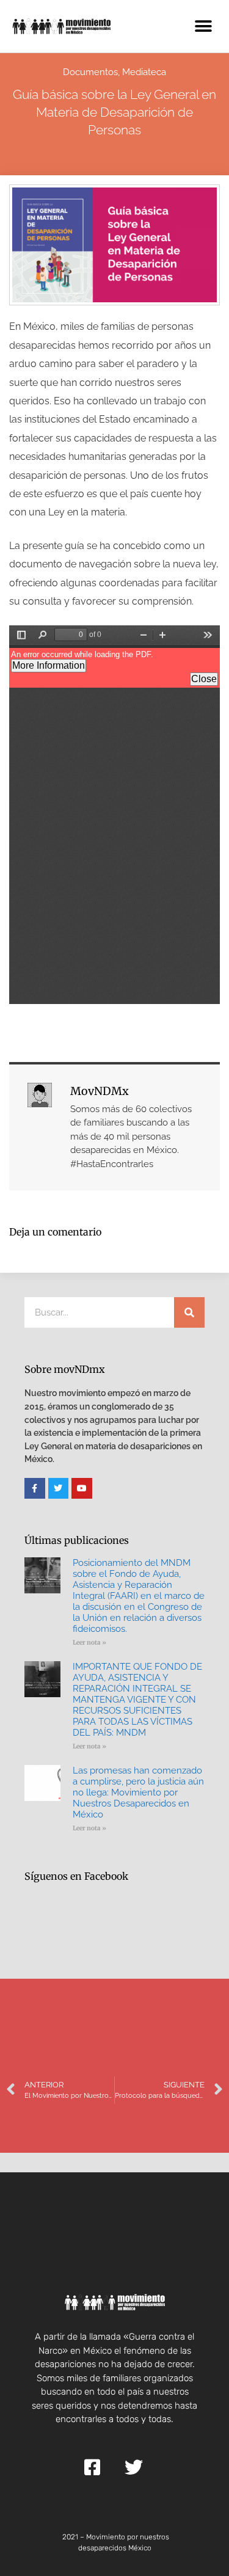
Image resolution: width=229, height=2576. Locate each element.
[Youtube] (82, 1488)
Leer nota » (89, 1643)
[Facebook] (35, 1488)
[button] (203, 26)
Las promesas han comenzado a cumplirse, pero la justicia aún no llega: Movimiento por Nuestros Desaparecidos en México (138, 1792)
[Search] (189, 1312)
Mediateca (144, 72)
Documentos (90, 72)
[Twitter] (59, 1488)
